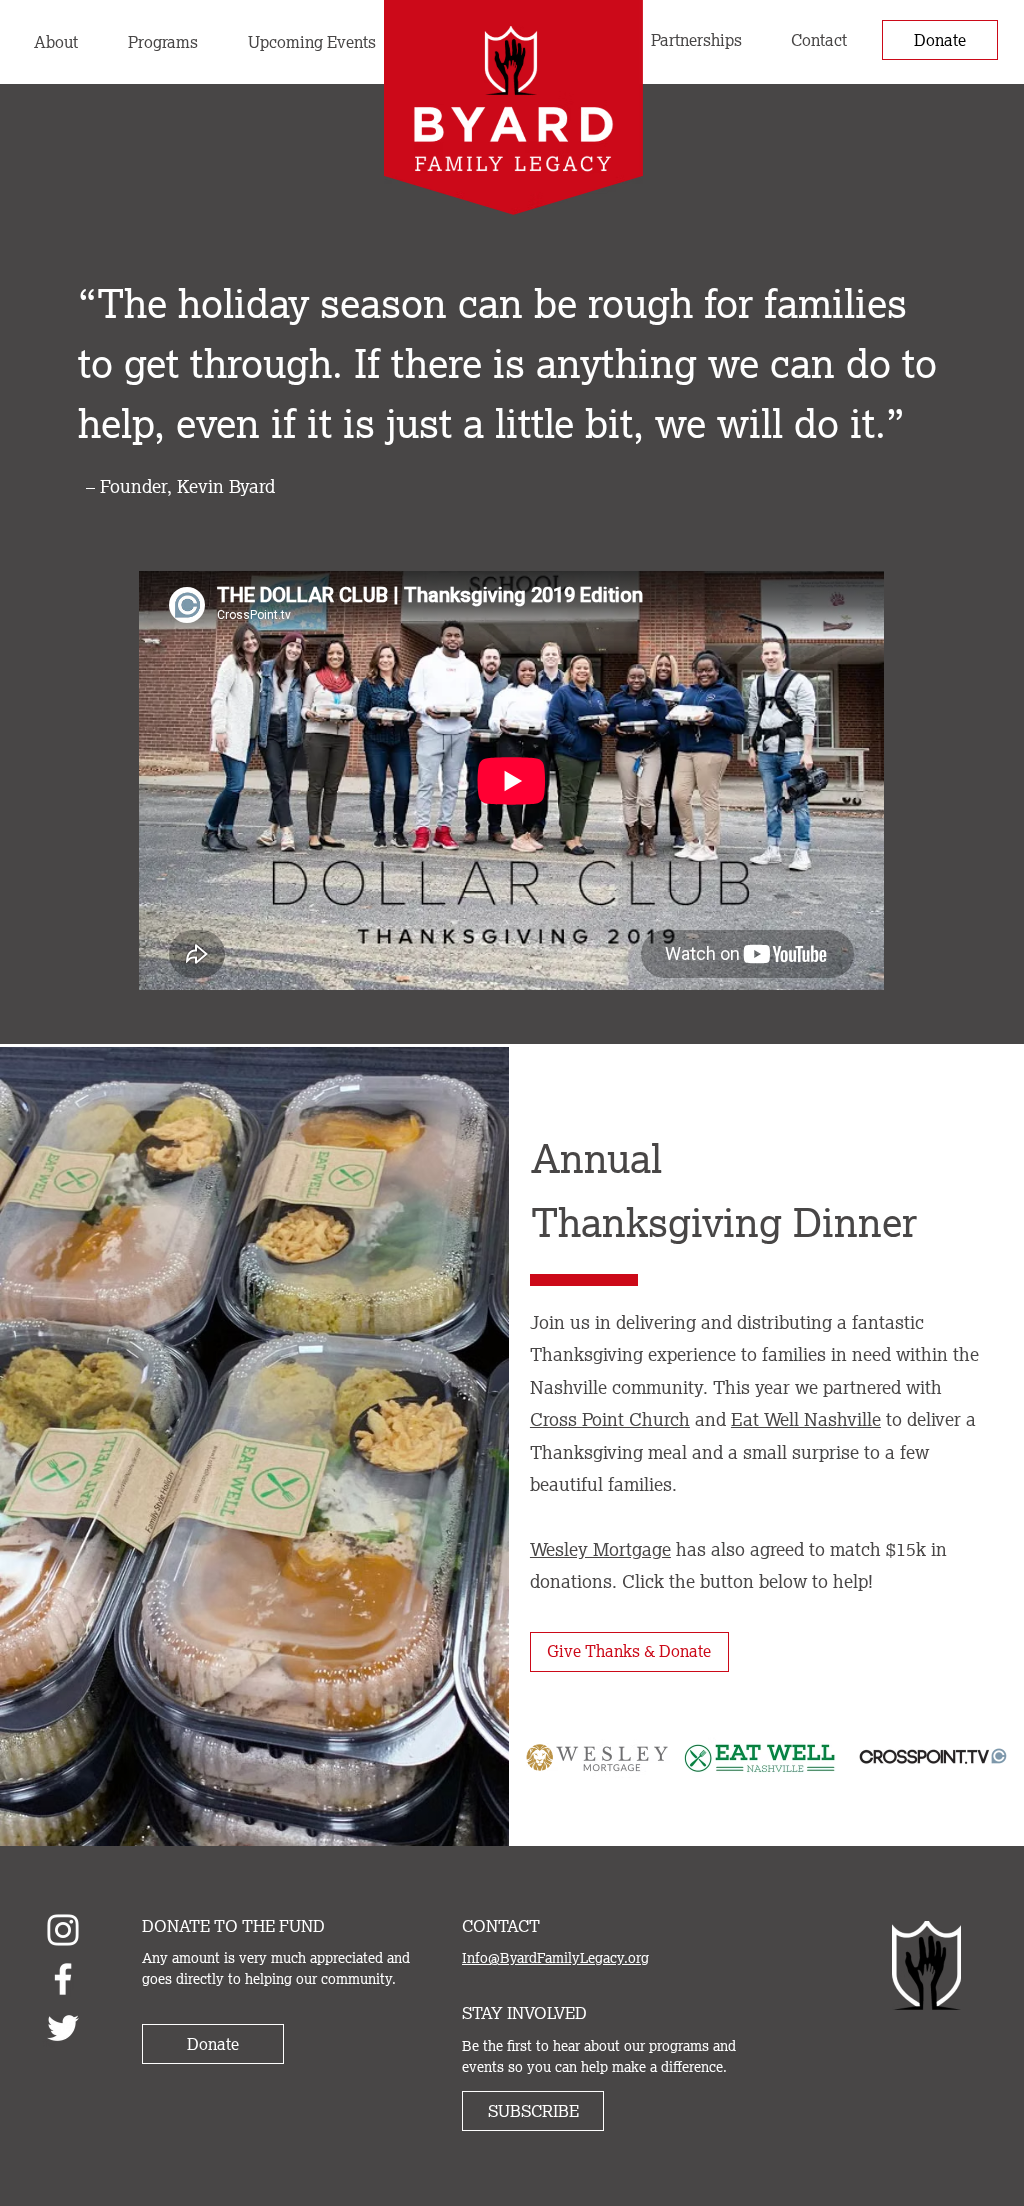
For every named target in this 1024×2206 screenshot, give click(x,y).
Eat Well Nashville (806, 1419)
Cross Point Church (610, 1419)
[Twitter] (63, 2028)
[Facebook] (63, 1979)
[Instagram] (63, 1930)
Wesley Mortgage (600, 1549)
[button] (163, 42)
